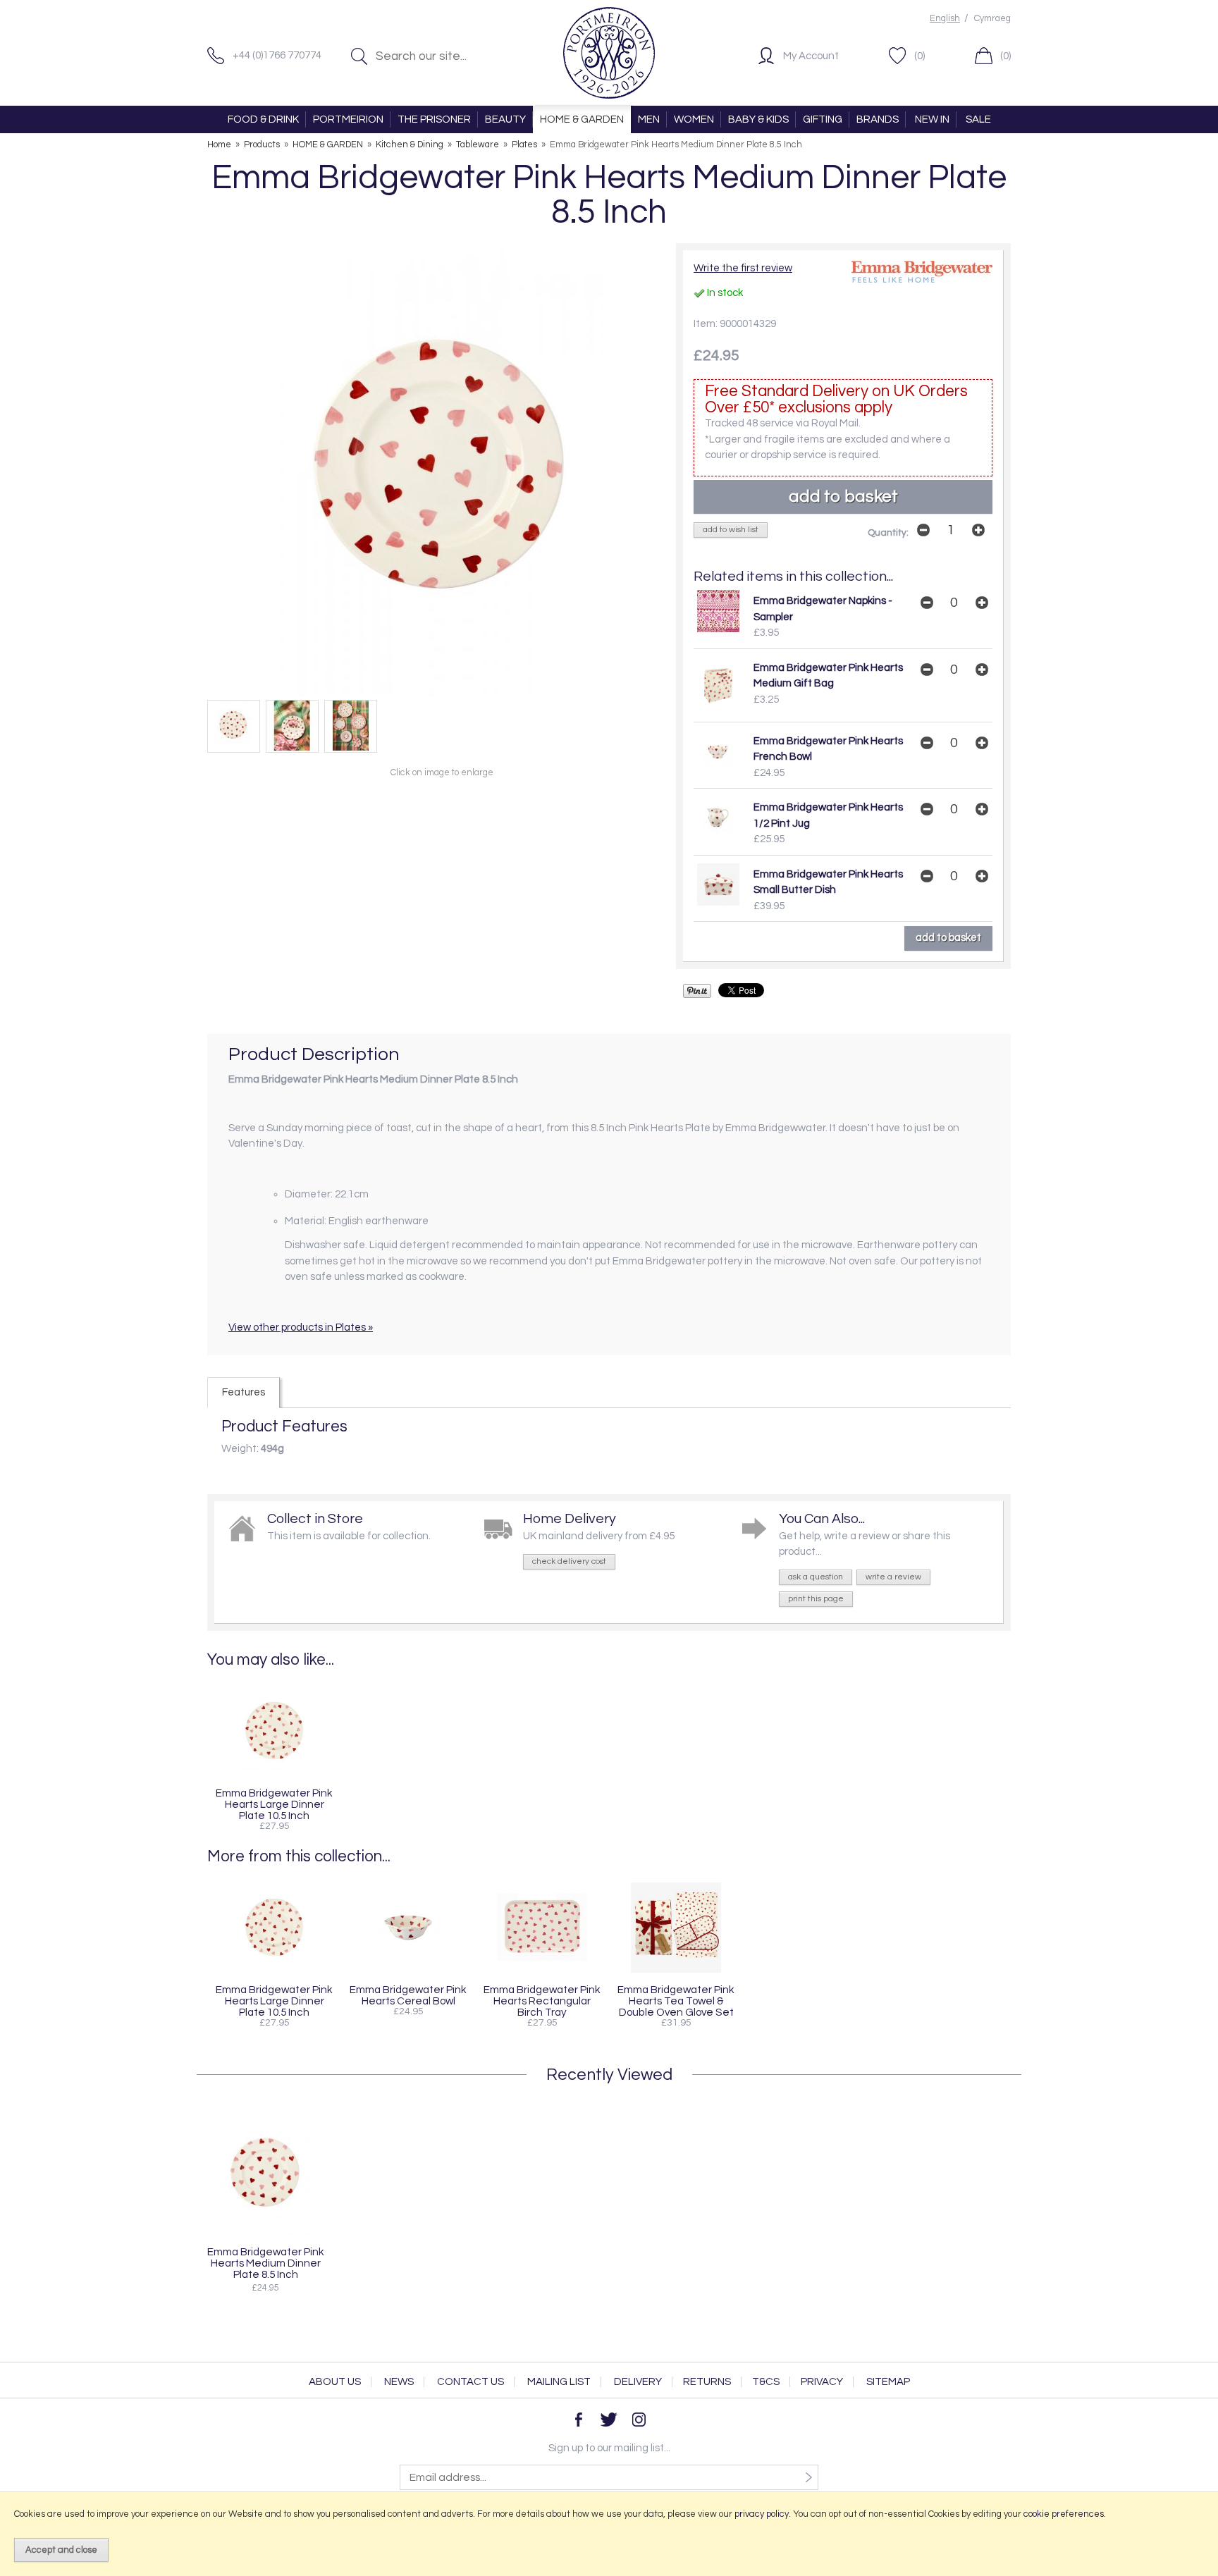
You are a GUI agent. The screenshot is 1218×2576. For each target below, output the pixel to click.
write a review (893, 1577)
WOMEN (694, 119)
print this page (816, 1599)
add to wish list (731, 530)
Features (244, 1392)
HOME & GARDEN (582, 119)
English (945, 19)
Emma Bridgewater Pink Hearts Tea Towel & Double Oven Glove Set (676, 2001)
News (399, 2382)
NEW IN (932, 119)
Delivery (638, 2382)
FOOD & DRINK (263, 119)
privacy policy (762, 2514)
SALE (978, 119)
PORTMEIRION (348, 119)
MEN (649, 119)
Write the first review (743, 268)
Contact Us (470, 2382)
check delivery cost (569, 1561)
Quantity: (888, 533)
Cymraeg (992, 19)
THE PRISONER (434, 119)
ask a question (816, 1577)
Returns (707, 2382)
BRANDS (878, 119)
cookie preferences (1064, 2514)
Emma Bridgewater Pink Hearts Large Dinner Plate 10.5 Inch (274, 1804)
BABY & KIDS (758, 119)
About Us (335, 2382)
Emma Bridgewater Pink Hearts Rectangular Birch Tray (542, 2001)
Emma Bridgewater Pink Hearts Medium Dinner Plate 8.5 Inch (266, 2263)
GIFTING (823, 119)
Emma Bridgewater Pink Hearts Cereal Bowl (408, 1995)
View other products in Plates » (301, 1327)
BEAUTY (505, 119)
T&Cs (766, 2382)
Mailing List (559, 2382)
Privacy (822, 2382)
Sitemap (888, 2382)
